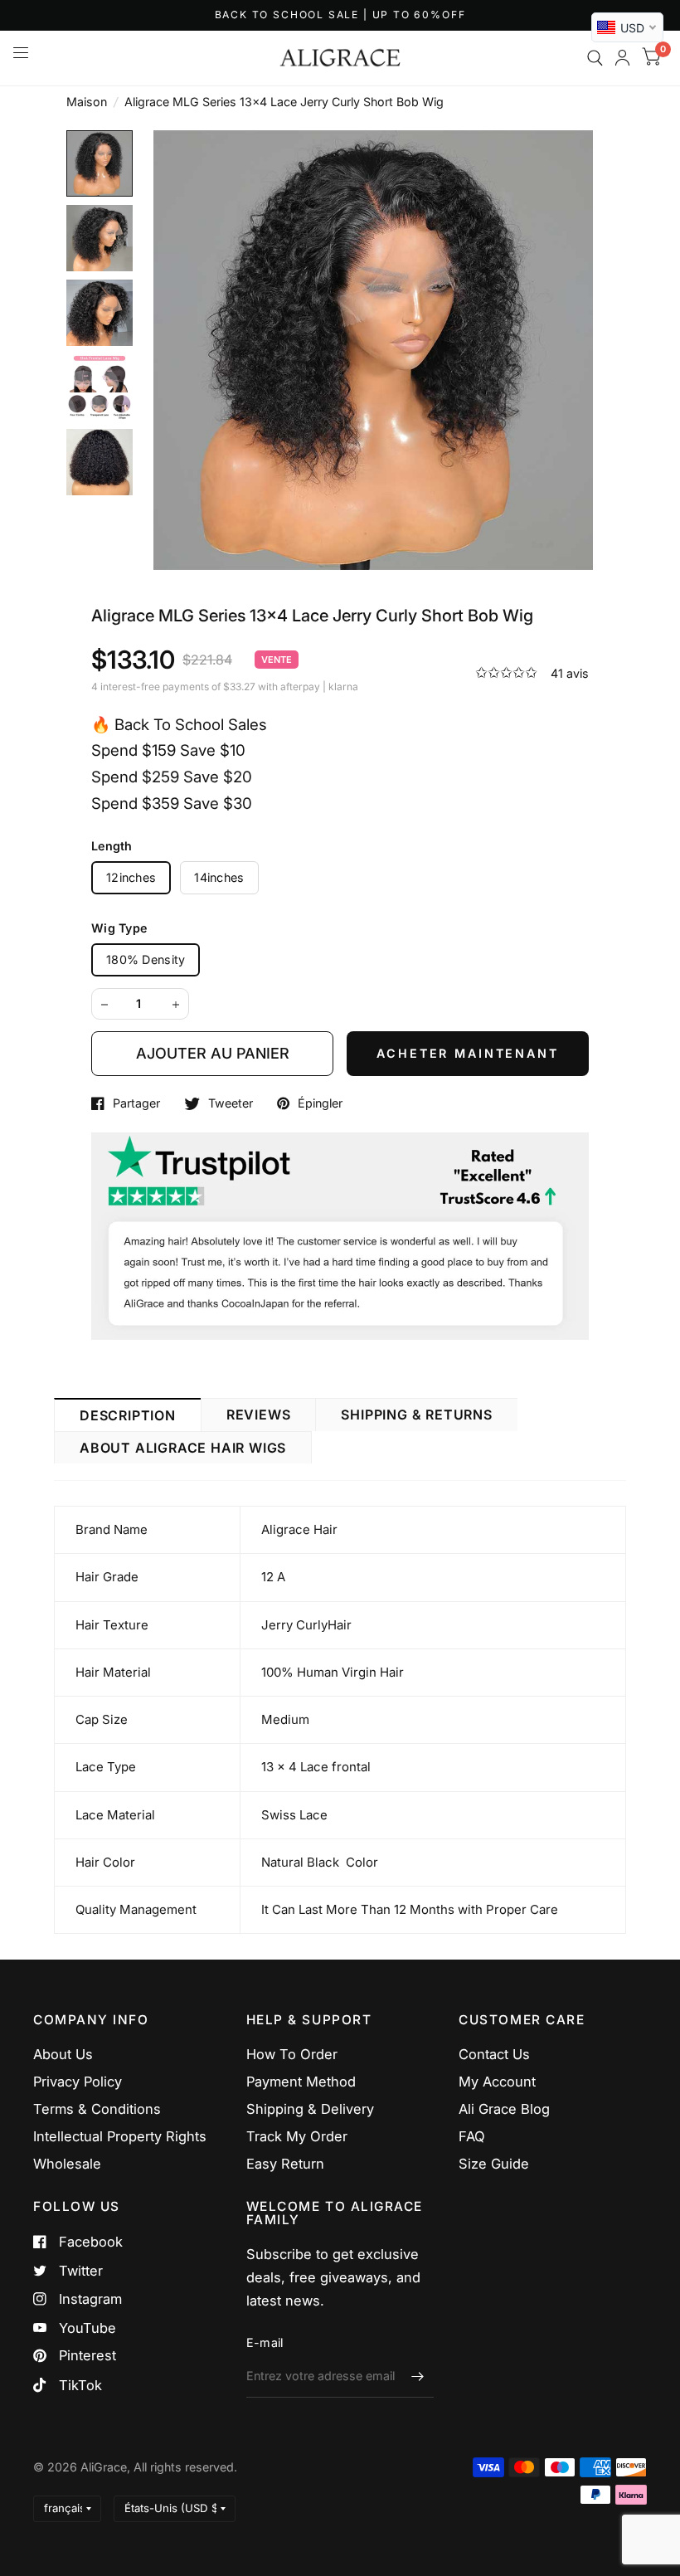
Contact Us (494, 2054)
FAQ (472, 2136)
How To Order (292, 2054)
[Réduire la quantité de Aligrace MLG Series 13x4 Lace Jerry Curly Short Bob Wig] (104, 1005)
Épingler (320, 1103)
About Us (63, 2054)
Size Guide (494, 2164)
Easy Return (285, 2164)
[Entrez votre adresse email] (417, 2376)
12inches (131, 877)
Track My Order (297, 2136)
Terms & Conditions (97, 2109)
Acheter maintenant (467, 1053)
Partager (136, 1103)
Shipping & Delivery (310, 2109)
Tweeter (231, 1103)
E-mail (265, 2342)
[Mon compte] (622, 58)
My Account (497, 2082)
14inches (219, 877)
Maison (87, 102)
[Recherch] (595, 58)
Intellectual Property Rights (120, 2136)
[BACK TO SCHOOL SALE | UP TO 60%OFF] (340, 15)
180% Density (146, 959)
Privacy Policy (78, 2082)
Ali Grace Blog (504, 2109)
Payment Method (301, 2082)
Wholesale (67, 2164)
